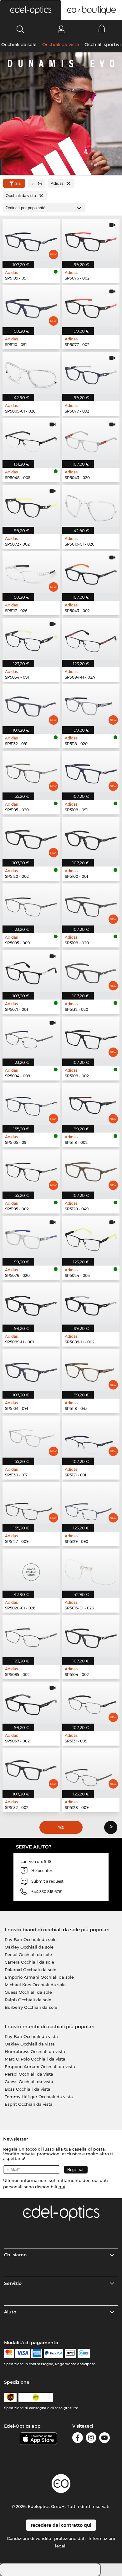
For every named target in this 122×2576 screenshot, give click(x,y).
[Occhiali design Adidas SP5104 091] (31, 1370)
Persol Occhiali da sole (28, 1955)
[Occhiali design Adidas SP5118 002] (91, 1104)
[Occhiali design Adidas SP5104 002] (91, 1636)
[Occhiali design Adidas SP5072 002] (31, 506)
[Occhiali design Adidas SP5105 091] (31, 1104)
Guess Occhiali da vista (29, 2082)
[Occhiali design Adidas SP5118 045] (91, 1370)
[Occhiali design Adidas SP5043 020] (91, 439)
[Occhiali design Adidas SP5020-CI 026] (31, 1570)
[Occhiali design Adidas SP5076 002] (91, 240)
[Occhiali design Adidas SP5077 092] (91, 373)
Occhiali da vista (61, 45)
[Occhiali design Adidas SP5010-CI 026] (91, 506)
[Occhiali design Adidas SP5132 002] (31, 1769)
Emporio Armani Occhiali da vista (40, 2067)
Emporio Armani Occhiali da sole (39, 1977)
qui (62, 2187)
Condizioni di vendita (29, 2538)
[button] (30, 10)
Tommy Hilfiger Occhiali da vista (39, 2097)
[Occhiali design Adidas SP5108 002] (91, 1037)
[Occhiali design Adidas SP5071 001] (31, 971)
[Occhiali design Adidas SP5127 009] (31, 1503)
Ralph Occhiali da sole (28, 2000)
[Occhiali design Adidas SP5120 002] (31, 838)
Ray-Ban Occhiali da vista (31, 2036)
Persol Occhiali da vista (29, 2074)
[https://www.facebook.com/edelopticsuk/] (78, 2439)
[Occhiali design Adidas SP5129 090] (91, 1503)
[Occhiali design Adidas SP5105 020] (31, 772)
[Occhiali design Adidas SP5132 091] (31, 705)
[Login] (61, 29)
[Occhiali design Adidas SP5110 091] (31, 306)
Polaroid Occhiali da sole (30, 1970)
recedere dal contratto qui (61, 2525)
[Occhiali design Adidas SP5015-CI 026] (91, 1570)
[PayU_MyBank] (84, 2354)
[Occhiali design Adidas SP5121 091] (91, 1437)
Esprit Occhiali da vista (29, 2104)
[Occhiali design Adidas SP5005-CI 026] (31, 373)
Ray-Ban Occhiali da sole (31, 1939)
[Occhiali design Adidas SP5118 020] (91, 705)
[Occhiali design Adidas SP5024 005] (91, 1237)
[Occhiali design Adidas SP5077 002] (91, 306)
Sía (18, 183)
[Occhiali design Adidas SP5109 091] (31, 240)
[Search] (20, 29)
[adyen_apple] (70, 2354)
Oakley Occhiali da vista (30, 2044)
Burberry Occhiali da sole (31, 2007)
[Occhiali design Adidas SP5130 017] (31, 1437)
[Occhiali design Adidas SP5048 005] (31, 439)
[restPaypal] (54, 2354)
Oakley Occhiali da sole (29, 1947)
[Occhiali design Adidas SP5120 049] (91, 1171)
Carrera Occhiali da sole (29, 1962)
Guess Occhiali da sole (28, 1992)
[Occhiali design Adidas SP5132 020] (91, 971)
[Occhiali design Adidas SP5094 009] (31, 1037)
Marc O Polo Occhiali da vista (35, 2059)
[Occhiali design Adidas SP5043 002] (91, 572)
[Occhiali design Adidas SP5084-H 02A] (91, 639)
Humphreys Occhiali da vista (35, 2051)
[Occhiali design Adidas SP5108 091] (91, 772)
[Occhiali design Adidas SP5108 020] (91, 904)
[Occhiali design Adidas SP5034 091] (31, 639)
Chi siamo (15, 2255)
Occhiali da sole (19, 45)
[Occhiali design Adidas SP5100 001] (91, 838)
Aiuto (10, 2312)
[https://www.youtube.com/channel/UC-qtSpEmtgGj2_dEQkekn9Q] (104, 2439)
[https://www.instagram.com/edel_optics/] (91, 2439)
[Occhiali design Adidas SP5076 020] (31, 1237)
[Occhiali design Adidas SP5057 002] (31, 1703)
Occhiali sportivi (103, 45)
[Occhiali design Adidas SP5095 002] (31, 1636)
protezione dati (70, 2538)
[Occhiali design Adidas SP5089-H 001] (31, 1304)
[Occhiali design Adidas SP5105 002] (31, 1171)
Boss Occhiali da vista (28, 2089)
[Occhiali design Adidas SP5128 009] (91, 1769)
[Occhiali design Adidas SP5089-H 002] (91, 1304)
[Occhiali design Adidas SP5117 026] (31, 572)
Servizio (13, 2283)
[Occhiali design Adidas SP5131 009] (91, 1703)
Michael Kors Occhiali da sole (35, 1985)
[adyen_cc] (9, 2354)
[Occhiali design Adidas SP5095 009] (31, 904)
